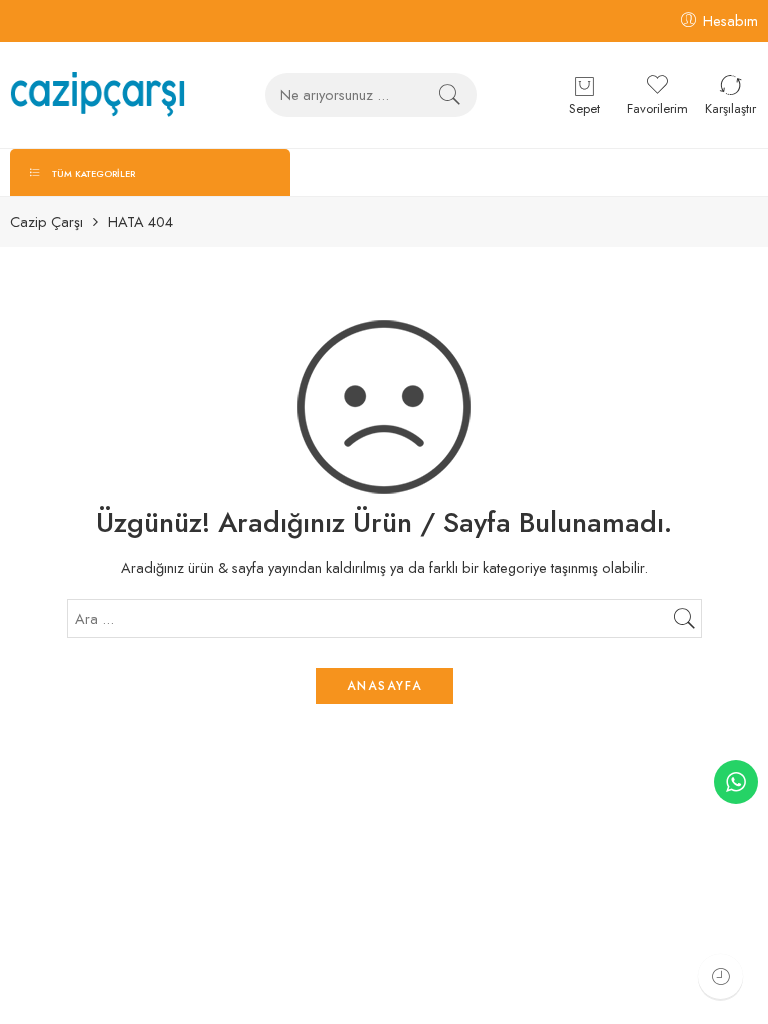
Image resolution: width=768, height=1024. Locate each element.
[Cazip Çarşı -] (97, 94)
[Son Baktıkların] (720, 976)
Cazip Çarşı (46, 222)
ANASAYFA (384, 686)
